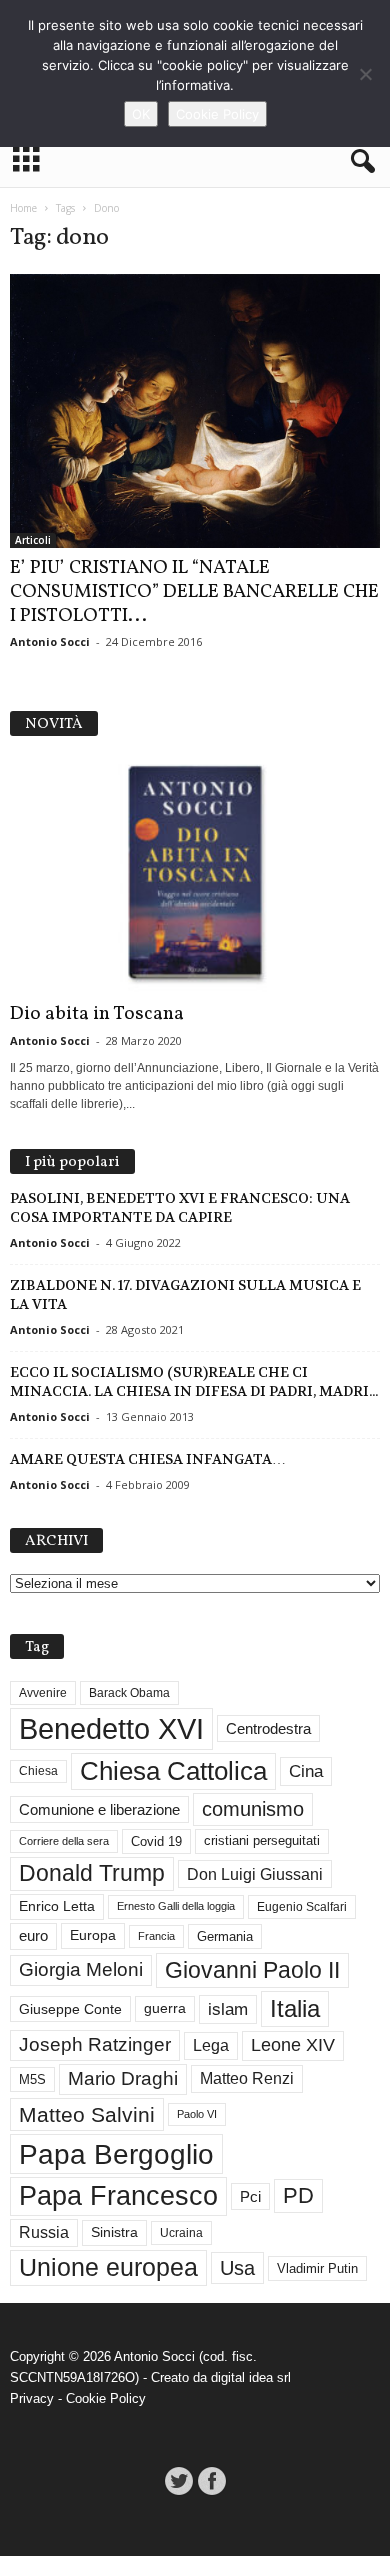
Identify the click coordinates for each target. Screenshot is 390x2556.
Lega (211, 2045)
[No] (365, 74)
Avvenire (43, 1693)
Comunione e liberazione (99, 1809)
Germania (225, 1936)
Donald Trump (92, 1873)
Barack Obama (129, 1693)
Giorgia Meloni (81, 1969)
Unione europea (108, 2267)
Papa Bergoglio (116, 2154)
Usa (237, 2268)
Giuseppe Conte (70, 2009)
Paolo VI (197, 2114)
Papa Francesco (118, 2196)
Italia (295, 2008)
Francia (156, 1936)
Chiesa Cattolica (173, 1771)
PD (298, 2195)
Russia (44, 2232)
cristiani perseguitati (262, 1840)
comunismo (253, 1809)
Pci (250, 2196)
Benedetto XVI (111, 1728)
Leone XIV (293, 2045)
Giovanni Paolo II (252, 1970)
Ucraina (181, 2233)
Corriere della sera (64, 1841)
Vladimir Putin (317, 2268)
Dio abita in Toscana (97, 1014)
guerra (165, 2008)
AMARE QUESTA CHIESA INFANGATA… (148, 1459)
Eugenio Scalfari (302, 1907)
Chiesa (38, 1771)
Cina (306, 1771)
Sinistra (114, 2232)
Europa (93, 1935)
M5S (32, 2079)
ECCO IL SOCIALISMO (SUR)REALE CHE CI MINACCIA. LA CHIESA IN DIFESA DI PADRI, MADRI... (194, 1381)
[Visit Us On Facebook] (211, 2481)
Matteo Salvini (87, 2114)
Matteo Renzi (247, 2078)
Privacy (32, 2398)
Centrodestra (268, 1728)
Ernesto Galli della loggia (176, 1906)
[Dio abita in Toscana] (195, 874)
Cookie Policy (106, 2398)
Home (23, 208)
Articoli (33, 540)
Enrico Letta (57, 1906)
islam (228, 2009)
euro (33, 1936)
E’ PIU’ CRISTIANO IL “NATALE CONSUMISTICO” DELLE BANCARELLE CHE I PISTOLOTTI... (194, 592)
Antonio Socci (50, 641)
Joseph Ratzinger (95, 2044)
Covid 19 (156, 1841)
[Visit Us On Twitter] (178, 2481)
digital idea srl (251, 2377)
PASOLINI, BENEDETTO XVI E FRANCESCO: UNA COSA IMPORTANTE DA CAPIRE (180, 1207)
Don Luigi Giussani (255, 1874)
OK (141, 114)
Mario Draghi (123, 2078)
